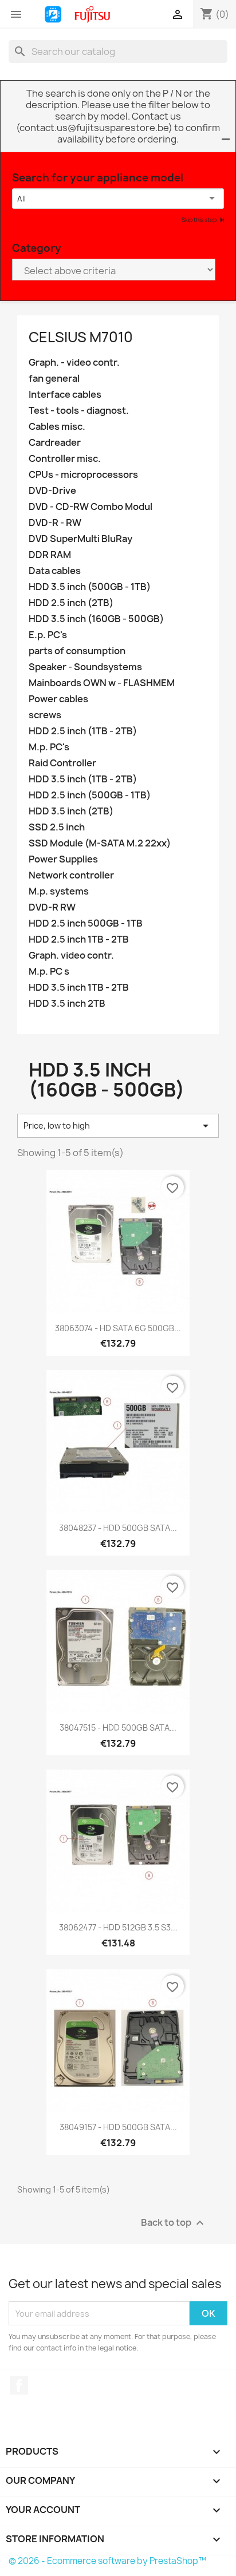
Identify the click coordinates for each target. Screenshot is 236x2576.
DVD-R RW (52, 907)
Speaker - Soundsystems (85, 667)
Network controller (71, 875)
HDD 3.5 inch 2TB (67, 1004)
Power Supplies (63, 859)
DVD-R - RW (55, 523)
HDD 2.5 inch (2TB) (71, 603)
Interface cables (65, 395)
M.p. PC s (49, 972)
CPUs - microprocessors (83, 475)
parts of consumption (77, 651)
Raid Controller (62, 763)
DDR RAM (50, 555)
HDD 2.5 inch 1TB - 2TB (79, 939)
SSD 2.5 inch (57, 827)
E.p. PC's (48, 635)
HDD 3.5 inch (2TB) (71, 811)
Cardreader (55, 443)
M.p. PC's (49, 747)
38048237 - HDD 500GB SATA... (118, 1528)
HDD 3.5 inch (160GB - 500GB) (96, 619)
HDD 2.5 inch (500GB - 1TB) (90, 795)
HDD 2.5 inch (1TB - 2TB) (83, 731)
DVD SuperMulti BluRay (80, 539)
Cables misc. (57, 427)
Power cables (58, 699)
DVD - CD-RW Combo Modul (91, 507)
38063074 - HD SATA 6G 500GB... (118, 1328)
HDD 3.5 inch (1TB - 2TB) (83, 779)
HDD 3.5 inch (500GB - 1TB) (90, 587)
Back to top (174, 2223)
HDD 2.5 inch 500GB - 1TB (86, 923)
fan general (54, 379)
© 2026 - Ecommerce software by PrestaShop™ (107, 2561)
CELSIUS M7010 (81, 337)
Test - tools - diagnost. (79, 411)
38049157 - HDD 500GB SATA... (118, 2127)
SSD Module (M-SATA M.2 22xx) (100, 843)
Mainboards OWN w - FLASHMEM (102, 683)
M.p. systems (59, 891)
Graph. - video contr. (74, 363)
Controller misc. (65, 459)
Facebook (19, 2385)
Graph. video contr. (71, 955)
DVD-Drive (52, 491)
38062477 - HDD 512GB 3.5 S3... (118, 1927)
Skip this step (200, 220)
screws (45, 715)
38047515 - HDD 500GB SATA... (118, 1728)
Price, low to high (118, 1126)
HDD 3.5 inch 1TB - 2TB (79, 988)
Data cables (55, 571)
